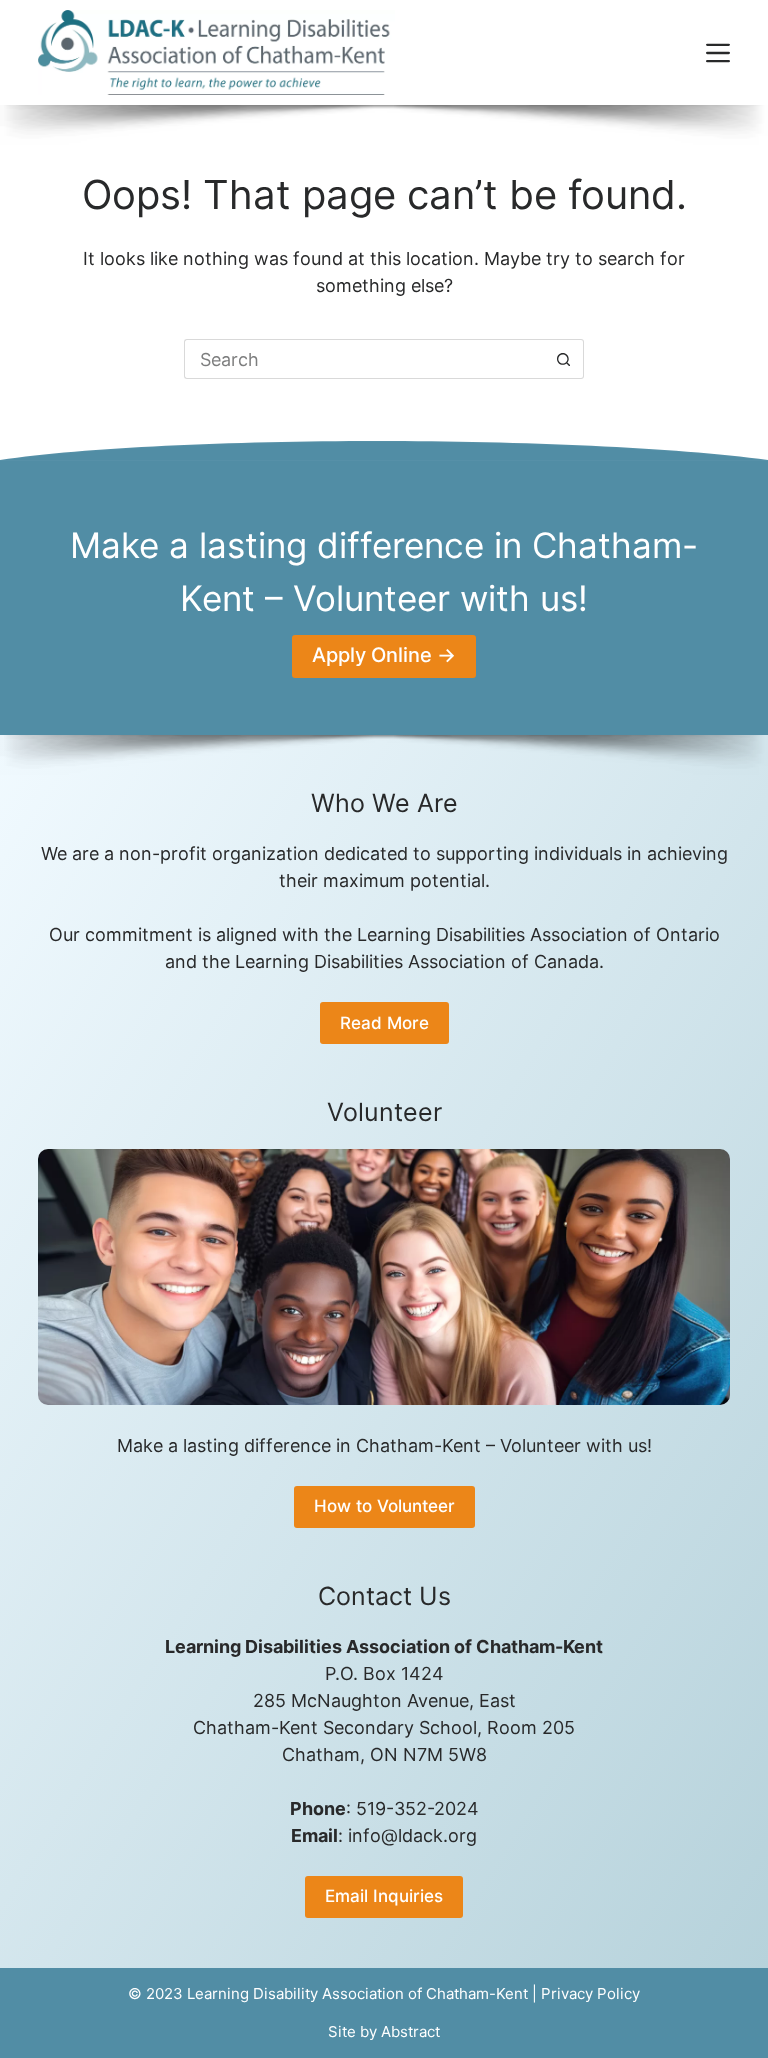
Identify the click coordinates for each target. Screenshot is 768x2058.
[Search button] (564, 359)
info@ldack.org (412, 1835)
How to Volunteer (384, 1506)
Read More (384, 1023)
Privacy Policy (590, 1993)
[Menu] (718, 53)
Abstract (410, 2031)
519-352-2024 (417, 1808)
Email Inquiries (384, 1896)
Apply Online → (384, 655)
